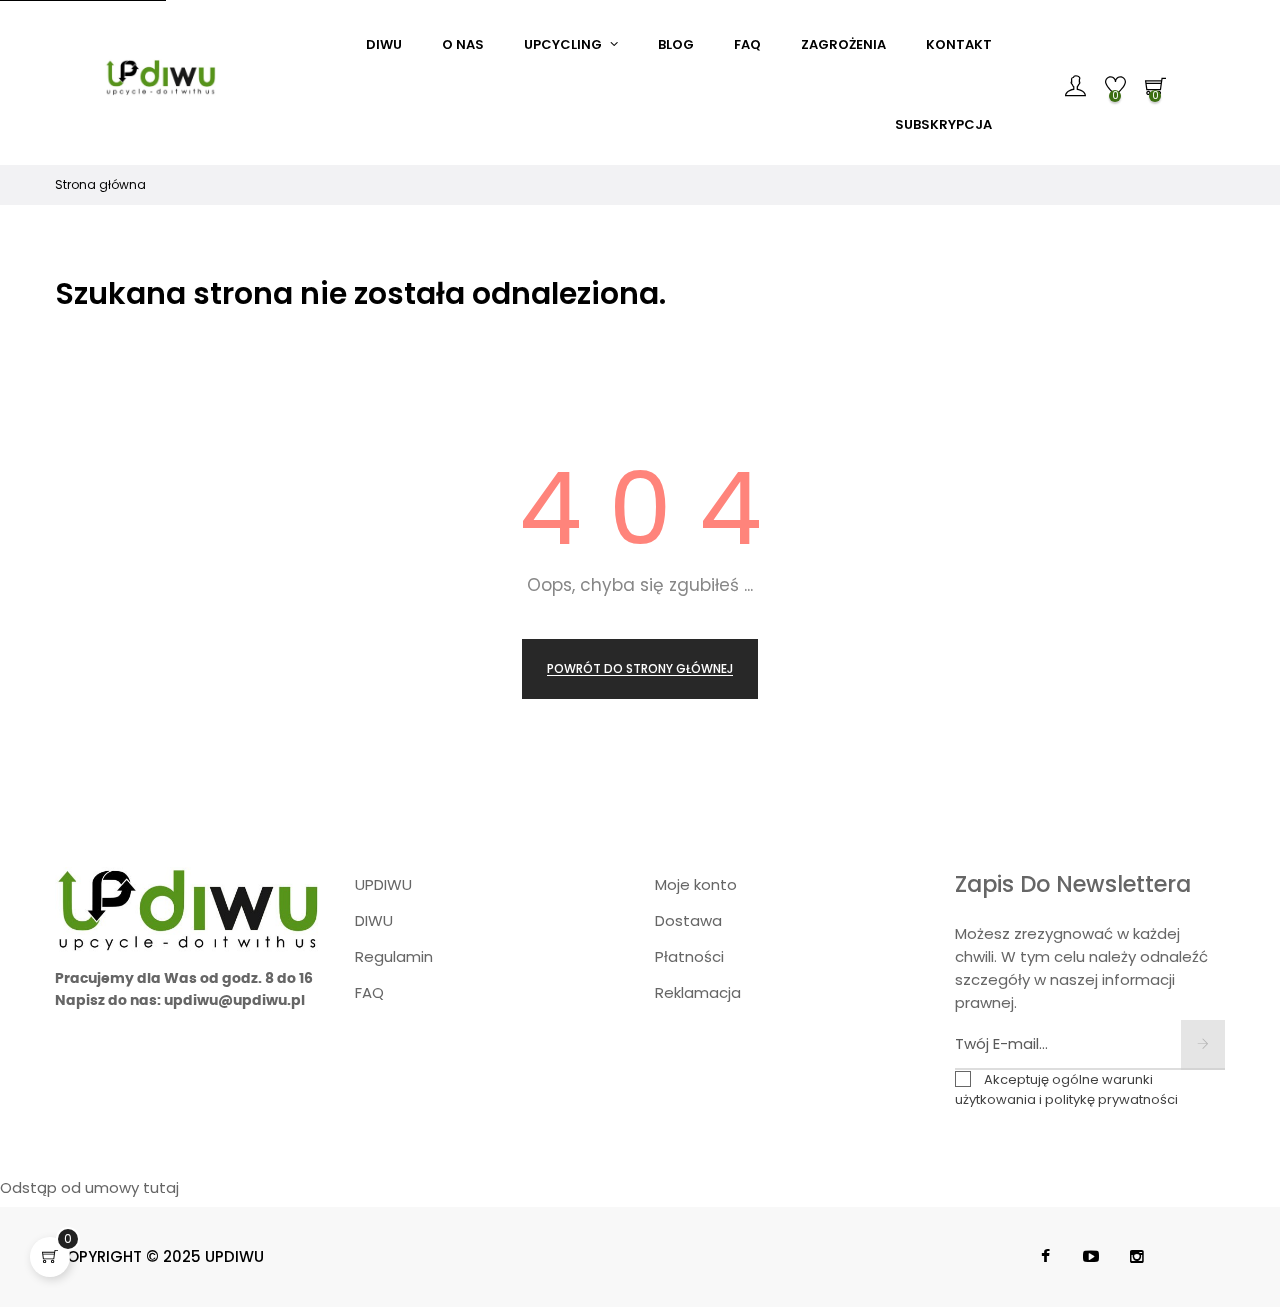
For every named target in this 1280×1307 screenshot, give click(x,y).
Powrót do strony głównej (640, 668)
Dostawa (688, 920)
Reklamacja (698, 992)
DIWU (374, 920)
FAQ (369, 992)
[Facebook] (1045, 1257)
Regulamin (394, 956)
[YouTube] (1091, 1257)
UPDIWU (383, 884)
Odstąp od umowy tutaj (89, 1187)
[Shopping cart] (50, 1257)
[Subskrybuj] (1203, 1045)
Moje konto (696, 884)
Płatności (689, 956)
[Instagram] (1137, 1257)
